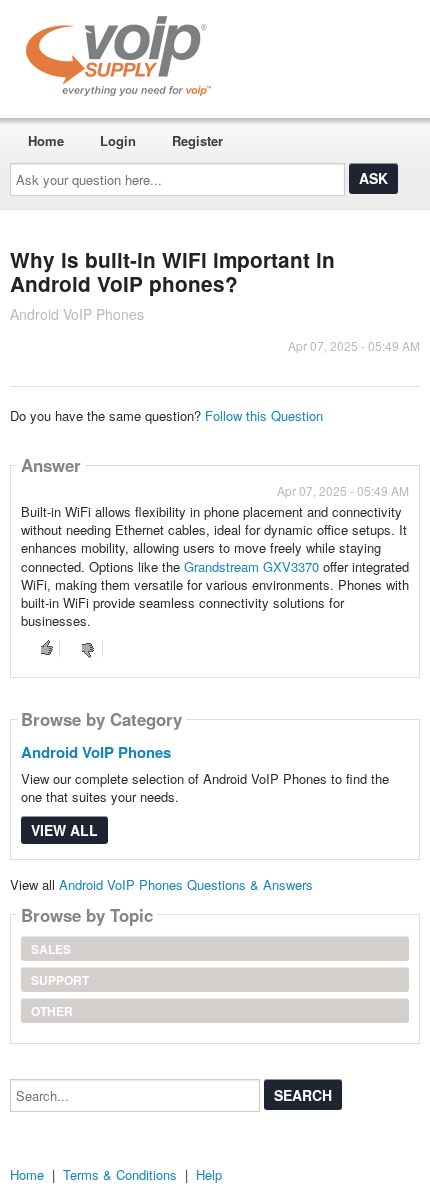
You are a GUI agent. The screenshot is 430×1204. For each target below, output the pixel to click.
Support (60, 980)
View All (64, 830)
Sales (51, 949)
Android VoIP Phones (96, 752)
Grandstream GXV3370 (251, 566)
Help (209, 1174)
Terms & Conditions (120, 1174)
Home (46, 140)
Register (197, 140)
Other (52, 1011)
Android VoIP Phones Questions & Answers (186, 884)
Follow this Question (264, 415)
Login (118, 140)
